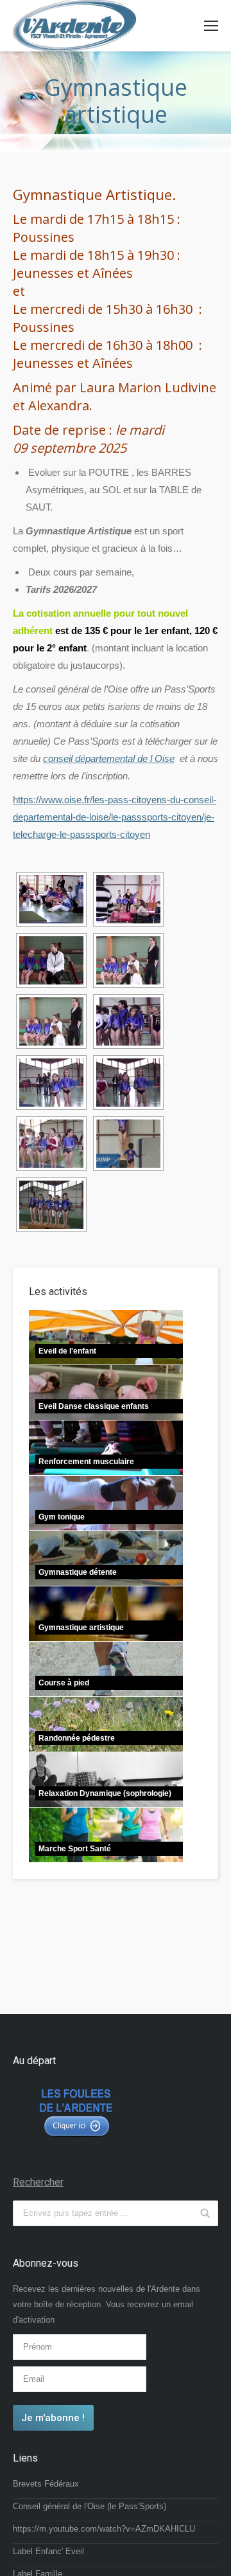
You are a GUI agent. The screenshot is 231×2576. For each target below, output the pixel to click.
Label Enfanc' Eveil (48, 2551)
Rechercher (38, 2182)
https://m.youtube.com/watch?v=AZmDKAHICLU (104, 2529)
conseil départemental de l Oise (109, 758)
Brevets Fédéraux (46, 2484)
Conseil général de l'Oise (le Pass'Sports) (90, 2506)
